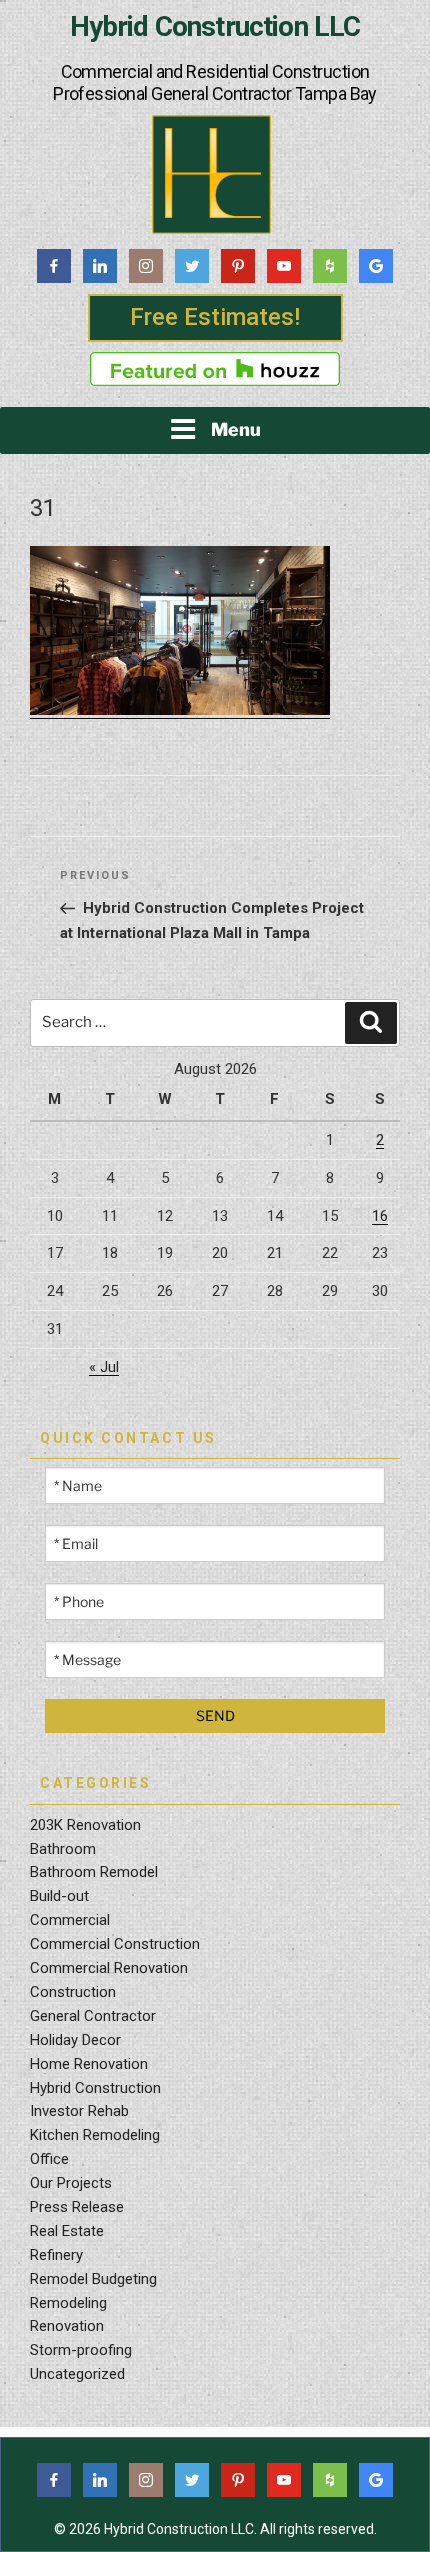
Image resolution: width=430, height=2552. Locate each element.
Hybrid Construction (95, 2088)
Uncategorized (77, 2374)
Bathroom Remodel (94, 1872)
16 (380, 1216)
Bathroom (63, 1849)
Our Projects (71, 2183)
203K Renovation (85, 1825)
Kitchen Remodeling (95, 2135)
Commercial (70, 1920)
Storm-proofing (81, 2350)
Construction (73, 1992)
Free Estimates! (215, 317)
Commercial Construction (115, 1944)
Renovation (67, 2326)
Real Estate (67, 2231)
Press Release (77, 2207)
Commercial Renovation (109, 1968)
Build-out (59, 1896)
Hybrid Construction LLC (215, 27)
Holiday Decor (75, 2040)
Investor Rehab (79, 2111)
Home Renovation (89, 2064)
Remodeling (68, 2303)
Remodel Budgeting (93, 2279)
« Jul (104, 1367)
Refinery (56, 2255)
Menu (236, 429)
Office (49, 2159)
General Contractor (93, 2016)
